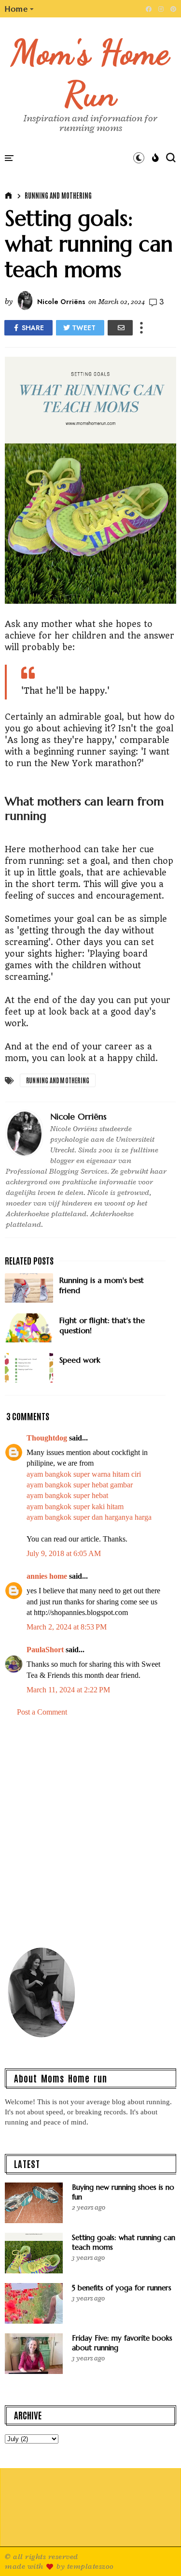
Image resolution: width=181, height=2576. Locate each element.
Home (16, 9)
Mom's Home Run (90, 73)
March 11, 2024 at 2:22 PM (68, 1690)
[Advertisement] (90, 1830)
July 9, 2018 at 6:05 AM (64, 1553)
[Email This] (120, 328)
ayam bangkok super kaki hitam (75, 1506)
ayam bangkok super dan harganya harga (89, 1517)
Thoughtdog (47, 1438)
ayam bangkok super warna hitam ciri (84, 1474)
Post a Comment (42, 1712)
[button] (20, 9)
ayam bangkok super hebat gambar (80, 1485)
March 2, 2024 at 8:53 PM (67, 1627)
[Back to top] (157, 2553)
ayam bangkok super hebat (67, 1495)
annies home (47, 1576)
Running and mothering (58, 195)
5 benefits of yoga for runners (122, 2288)
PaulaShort (46, 1650)
